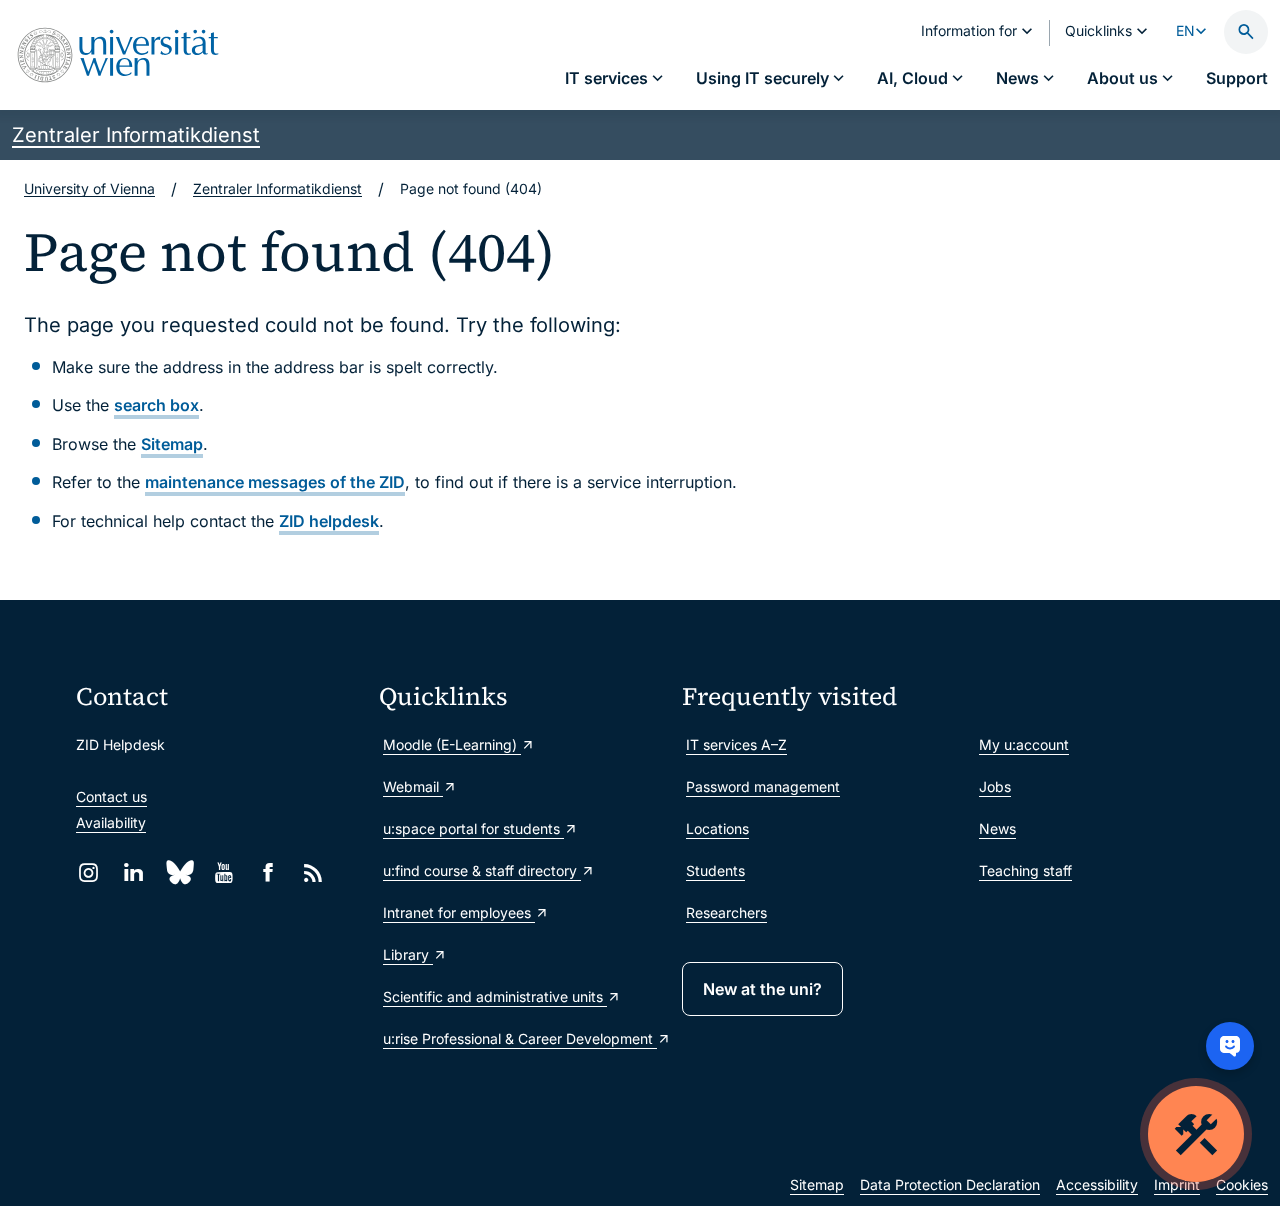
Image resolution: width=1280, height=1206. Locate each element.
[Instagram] (88, 872)
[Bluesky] (178, 872)
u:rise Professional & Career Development (520, 1038)
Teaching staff (1025, 870)
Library (408, 954)
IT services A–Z (736, 744)
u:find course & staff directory (482, 870)
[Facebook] (268, 872)
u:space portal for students (473, 828)
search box (156, 405)
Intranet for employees (459, 912)
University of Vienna (89, 188)
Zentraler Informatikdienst (136, 135)
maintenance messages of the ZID (275, 482)
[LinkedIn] (133, 872)
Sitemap (172, 444)
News (997, 828)
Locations (717, 828)
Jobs (995, 786)
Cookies (1242, 1184)
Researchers (726, 912)
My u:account (1024, 744)
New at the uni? (762, 989)
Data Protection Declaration (950, 1184)
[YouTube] (223, 872)
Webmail (413, 786)
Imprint (1177, 1184)
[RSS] (313, 872)
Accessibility (1097, 1184)
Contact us (111, 796)
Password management (763, 786)
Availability (111, 822)
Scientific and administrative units (495, 996)
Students (715, 870)
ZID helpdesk (329, 521)
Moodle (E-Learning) (452, 744)
